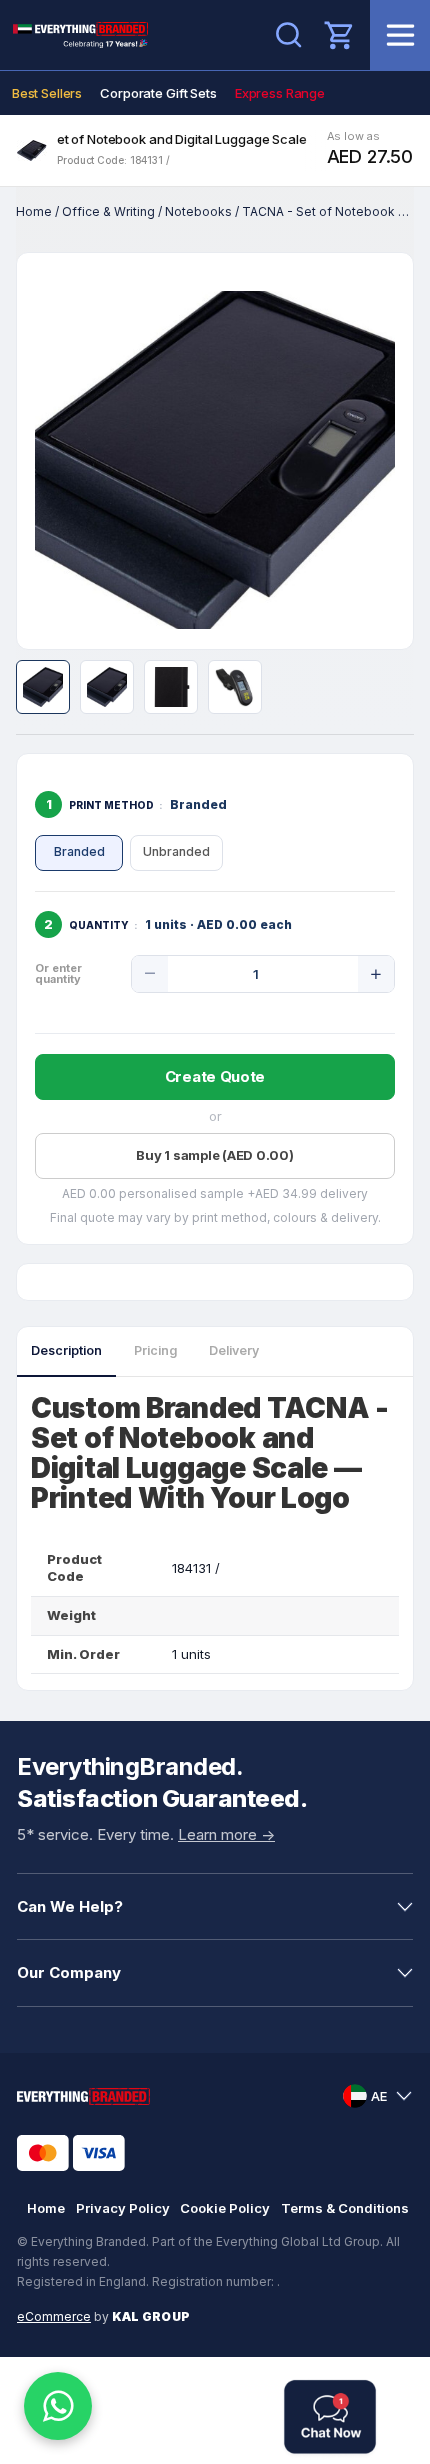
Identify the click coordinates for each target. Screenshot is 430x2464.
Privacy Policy (123, 2208)
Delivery (234, 1350)
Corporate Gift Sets (158, 93)
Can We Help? (70, 1906)
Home (34, 211)
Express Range (280, 93)
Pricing (155, 1350)
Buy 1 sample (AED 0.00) (214, 1155)
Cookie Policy (225, 2208)
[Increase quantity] (376, 974)
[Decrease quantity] (150, 974)
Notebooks (198, 211)
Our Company (69, 1972)
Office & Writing (108, 211)
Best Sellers (47, 93)
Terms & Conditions (345, 2208)
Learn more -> (226, 1834)
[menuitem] (47, 93)
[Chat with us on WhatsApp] (58, 2406)
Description (66, 1350)
